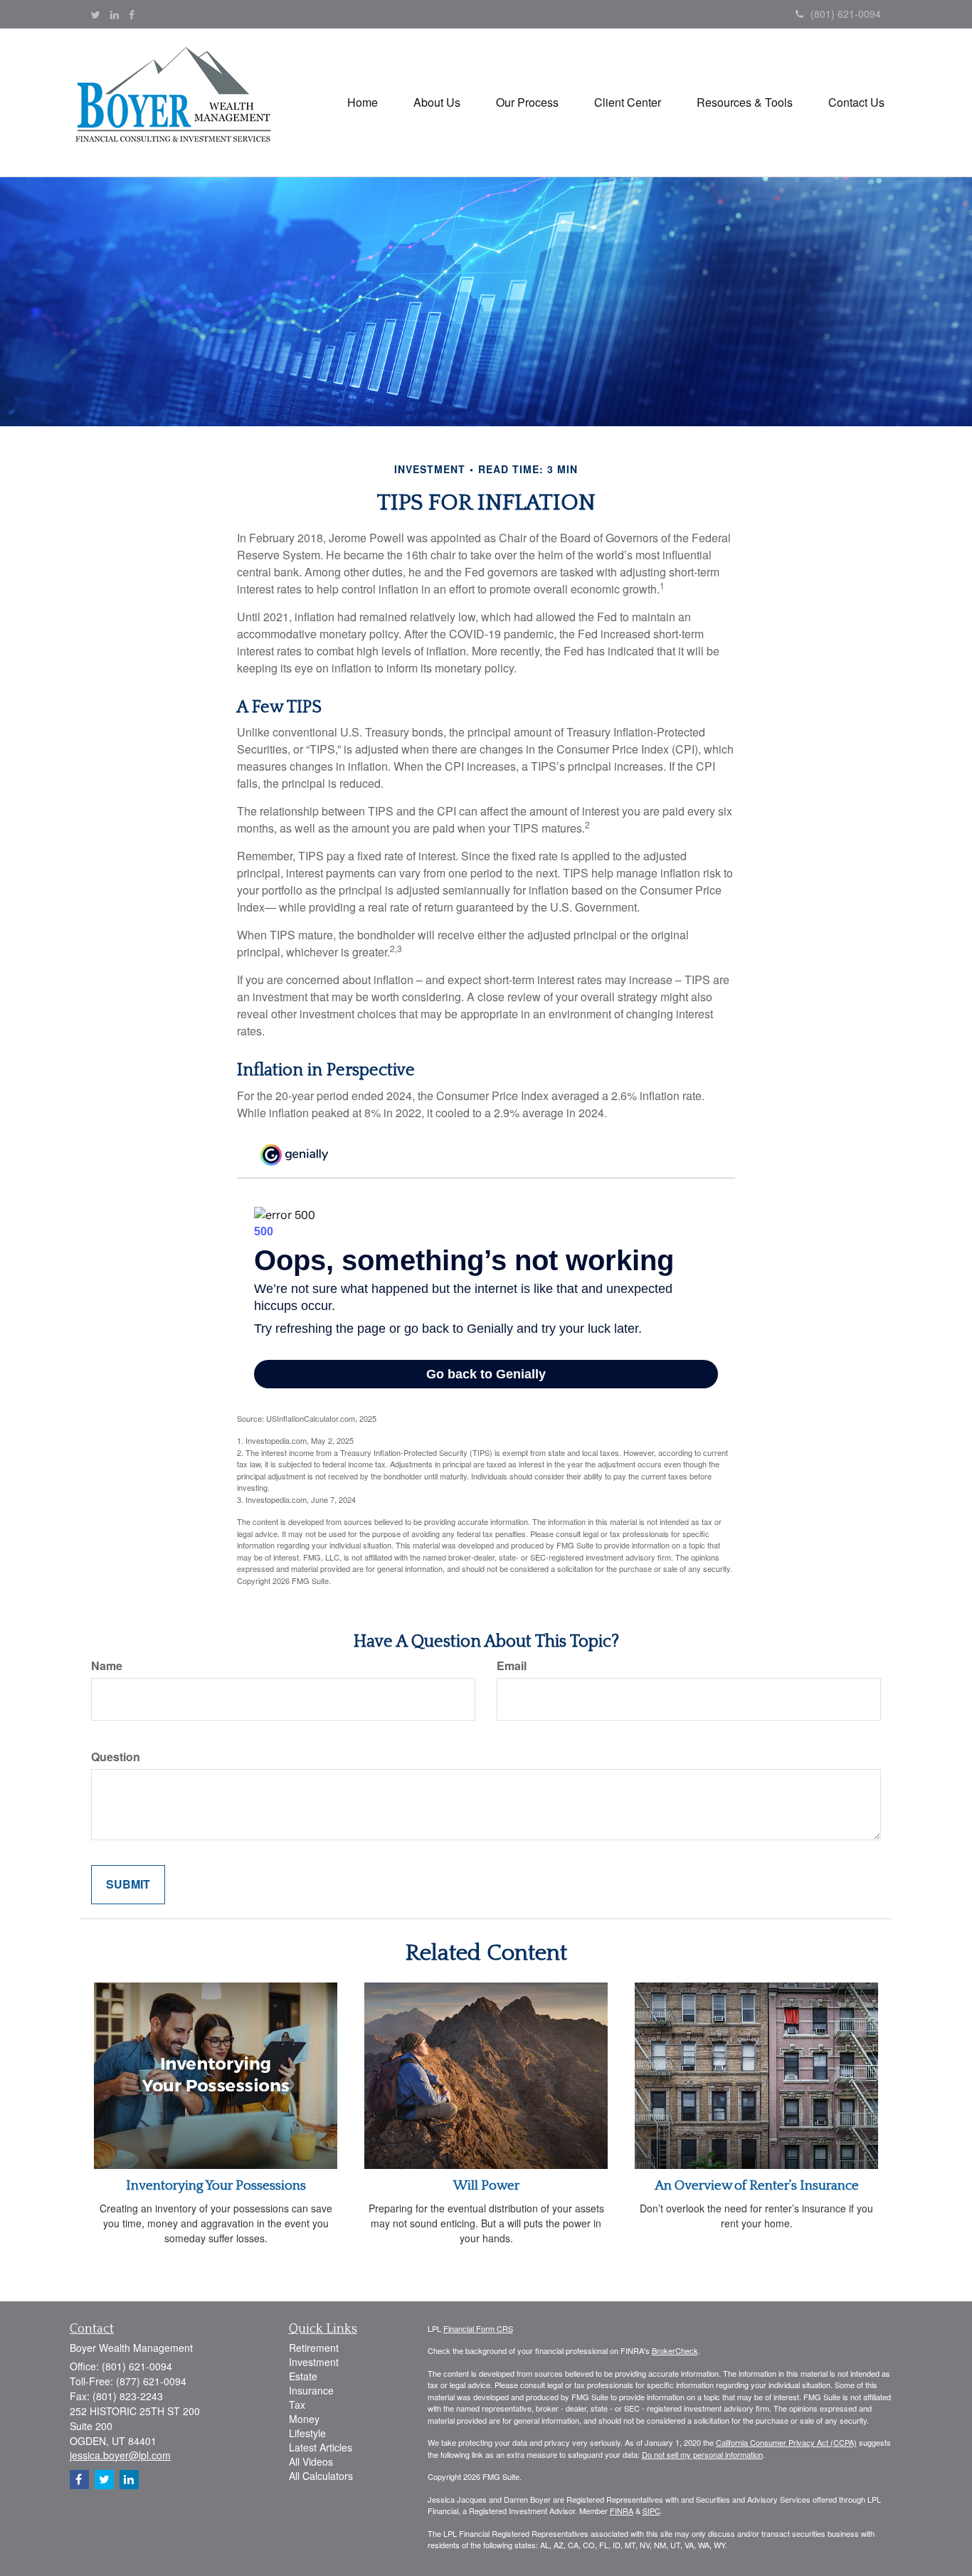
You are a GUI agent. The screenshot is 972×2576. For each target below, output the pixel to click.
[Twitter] (96, 14)
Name (107, 1666)
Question (116, 1757)
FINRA (622, 2511)
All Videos (311, 2461)
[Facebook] (132, 14)
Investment (314, 2362)
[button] (437, 102)
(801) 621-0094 (846, 14)
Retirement (314, 2348)
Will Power (486, 2186)
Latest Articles (321, 2447)
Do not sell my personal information (702, 2454)
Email (512, 1666)
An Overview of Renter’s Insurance (757, 2186)
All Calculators (321, 2476)
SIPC (651, 2511)
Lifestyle (307, 2433)
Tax (297, 2405)
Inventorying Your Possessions (216, 2186)
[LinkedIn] (115, 14)
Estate (303, 2376)
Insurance (311, 2390)
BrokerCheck (675, 2350)
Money (304, 2419)
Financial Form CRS (478, 2328)
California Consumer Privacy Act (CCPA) (786, 2442)
